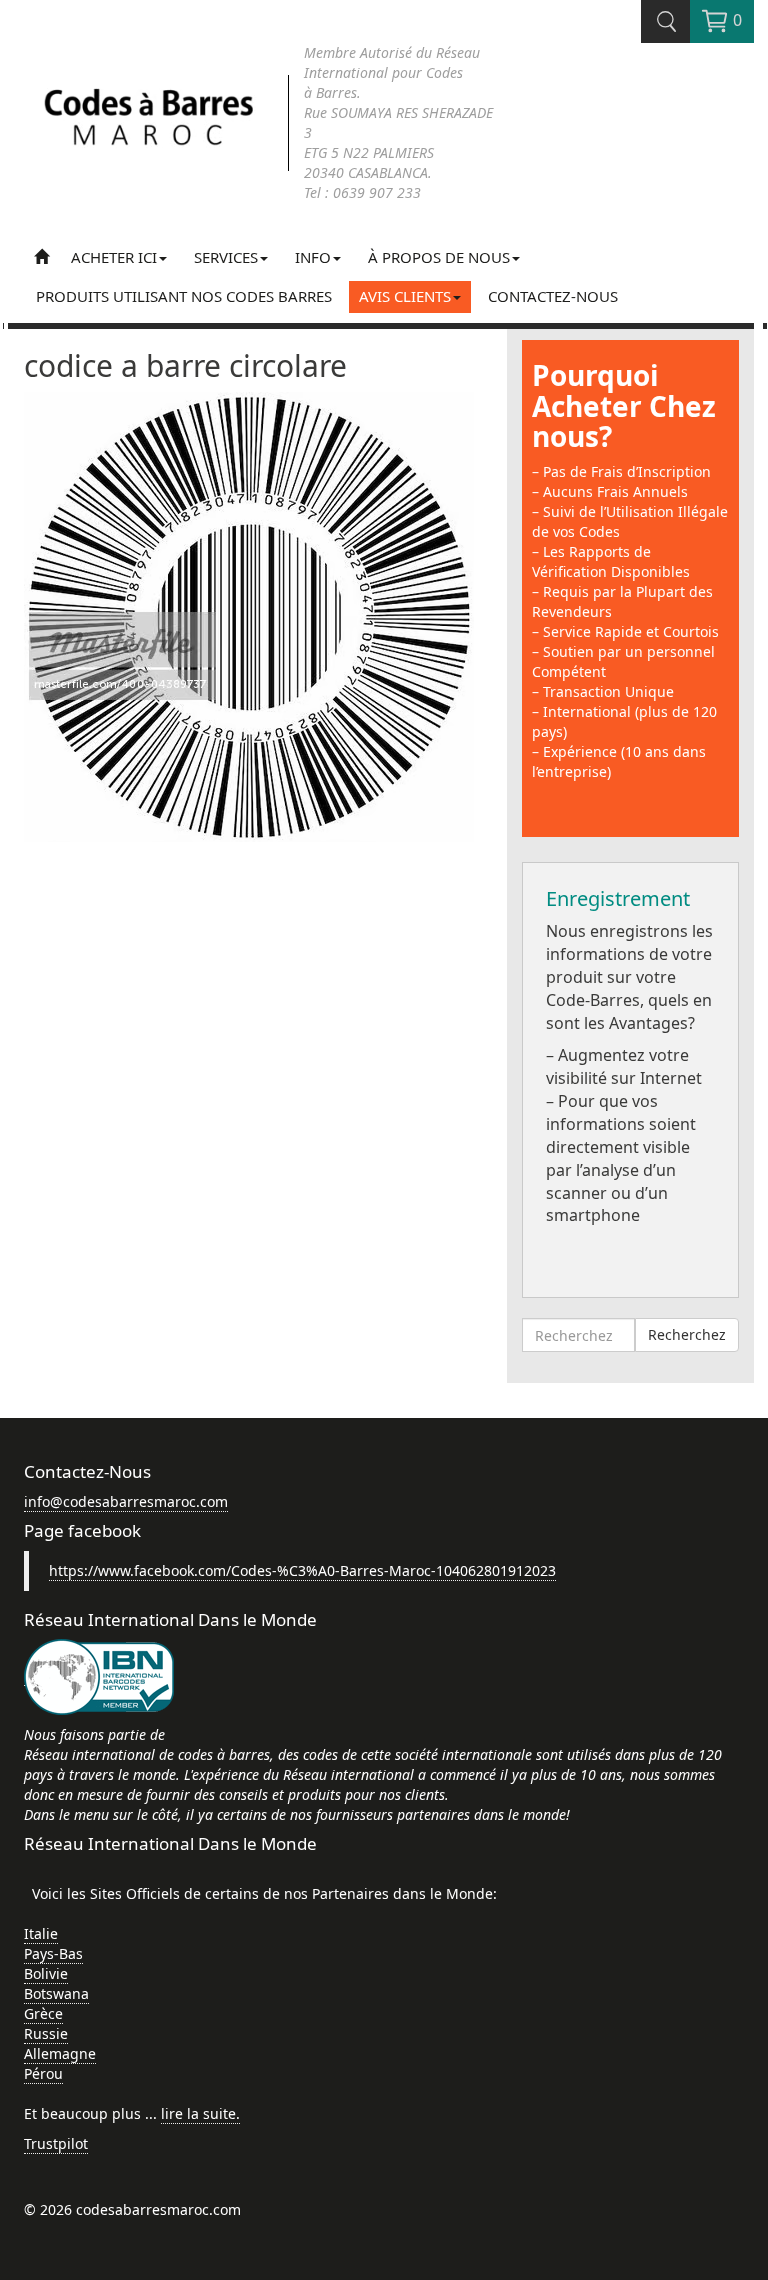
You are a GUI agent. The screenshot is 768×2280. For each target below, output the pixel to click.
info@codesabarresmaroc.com (126, 1501)
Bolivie (46, 1973)
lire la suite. (200, 2113)
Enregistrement (618, 898)
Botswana (56, 1993)
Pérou (43, 2073)
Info (313, 257)
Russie (46, 2033)
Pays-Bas (53, 1953)
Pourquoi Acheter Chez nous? (624, 406)
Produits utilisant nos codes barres (184, 296)
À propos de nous (439, 257)
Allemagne (60, 2053)
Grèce (43, 2013)
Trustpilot (56, 2143)
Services (226, 257)
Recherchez (687, 1334)
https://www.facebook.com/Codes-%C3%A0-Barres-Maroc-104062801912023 (302, 1570)
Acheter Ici (114, 257)
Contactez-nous (553, 296)
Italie (41, 1933)
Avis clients (405, 296)
